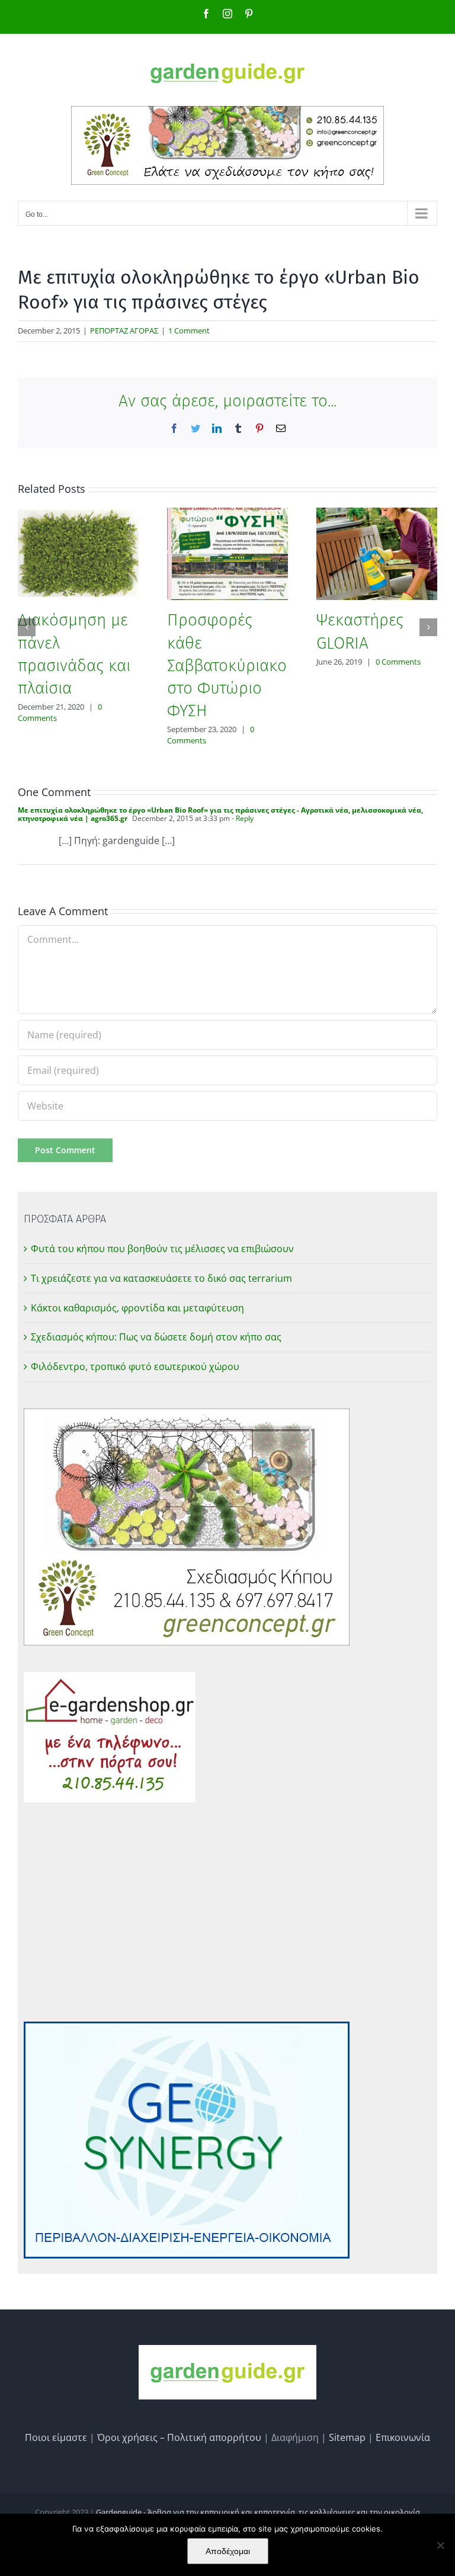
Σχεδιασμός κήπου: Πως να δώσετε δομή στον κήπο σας (156, 1337)
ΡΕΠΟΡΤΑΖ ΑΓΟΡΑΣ (124, 331)
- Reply (242, 818)
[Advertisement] (227, 1912)
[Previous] (27, 627)
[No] (440, 2545)
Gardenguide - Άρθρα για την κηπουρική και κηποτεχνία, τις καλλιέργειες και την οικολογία (258, 2512)
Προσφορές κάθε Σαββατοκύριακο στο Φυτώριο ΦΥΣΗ (227, 665)
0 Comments (398, 662)
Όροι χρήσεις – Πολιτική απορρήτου (179, 2437)
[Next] (428, 627)
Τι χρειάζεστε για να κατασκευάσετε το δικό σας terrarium (161, 1278)
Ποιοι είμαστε (56, 2437)
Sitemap (347, 2437)
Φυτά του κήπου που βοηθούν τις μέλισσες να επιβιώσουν (162, 1249)
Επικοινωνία (403, 2437)
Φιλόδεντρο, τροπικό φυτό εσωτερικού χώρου (135, 1366)
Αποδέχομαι (228, 2551)
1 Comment (189, 331)
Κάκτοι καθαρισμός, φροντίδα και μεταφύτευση (137, 1308)
